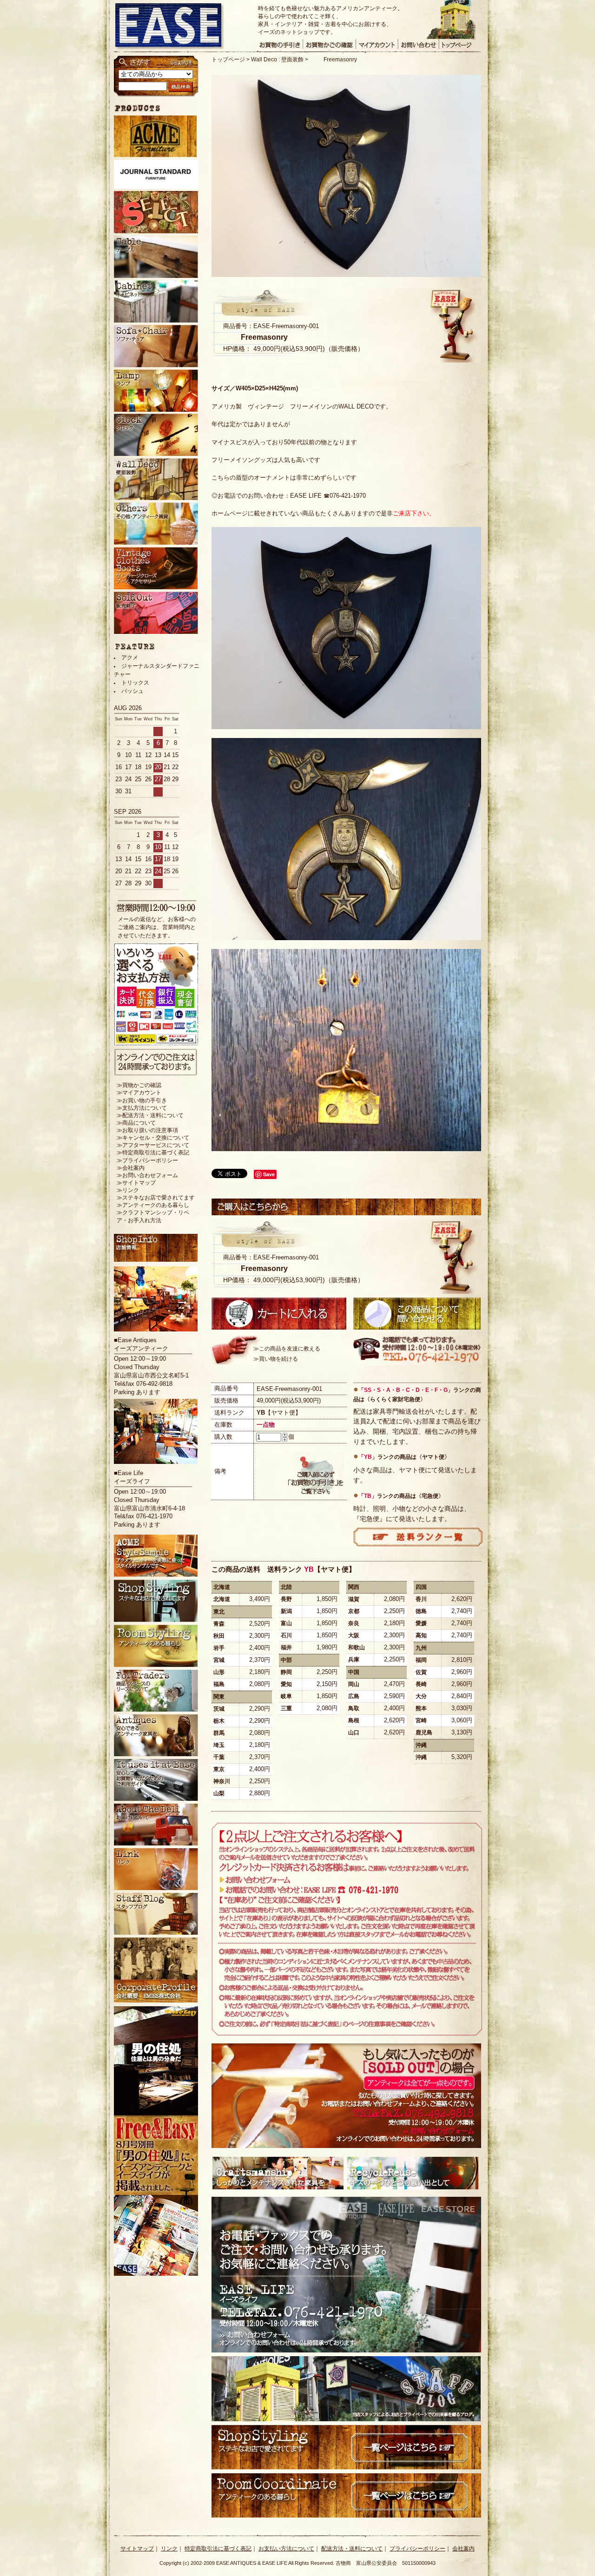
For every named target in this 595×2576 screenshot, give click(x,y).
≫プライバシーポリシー (147, 1160)
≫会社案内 (131, 1168)
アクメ (130, 658)
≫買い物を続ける (276, 1359)
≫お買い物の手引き (142, 1100)
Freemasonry (340, 59)
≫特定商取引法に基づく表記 (153, 1153)
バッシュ (132, 691)
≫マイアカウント (139, 1093)
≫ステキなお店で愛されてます (156, 1198)
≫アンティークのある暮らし (153, 1205)
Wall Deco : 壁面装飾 (277, 59)
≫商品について (136, 1123)
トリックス (135, 683)
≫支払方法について (142, 1108)
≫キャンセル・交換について (153, 1138)
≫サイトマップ (136, 1183)
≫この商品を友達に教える (287, 1349)
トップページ (228, 59)
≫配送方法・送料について (150, 1115)
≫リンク (128, 1190)
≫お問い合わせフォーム (147, 1175)
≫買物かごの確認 (139, 1085)
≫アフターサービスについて (153, 1145)
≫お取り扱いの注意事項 (147, 1130)
